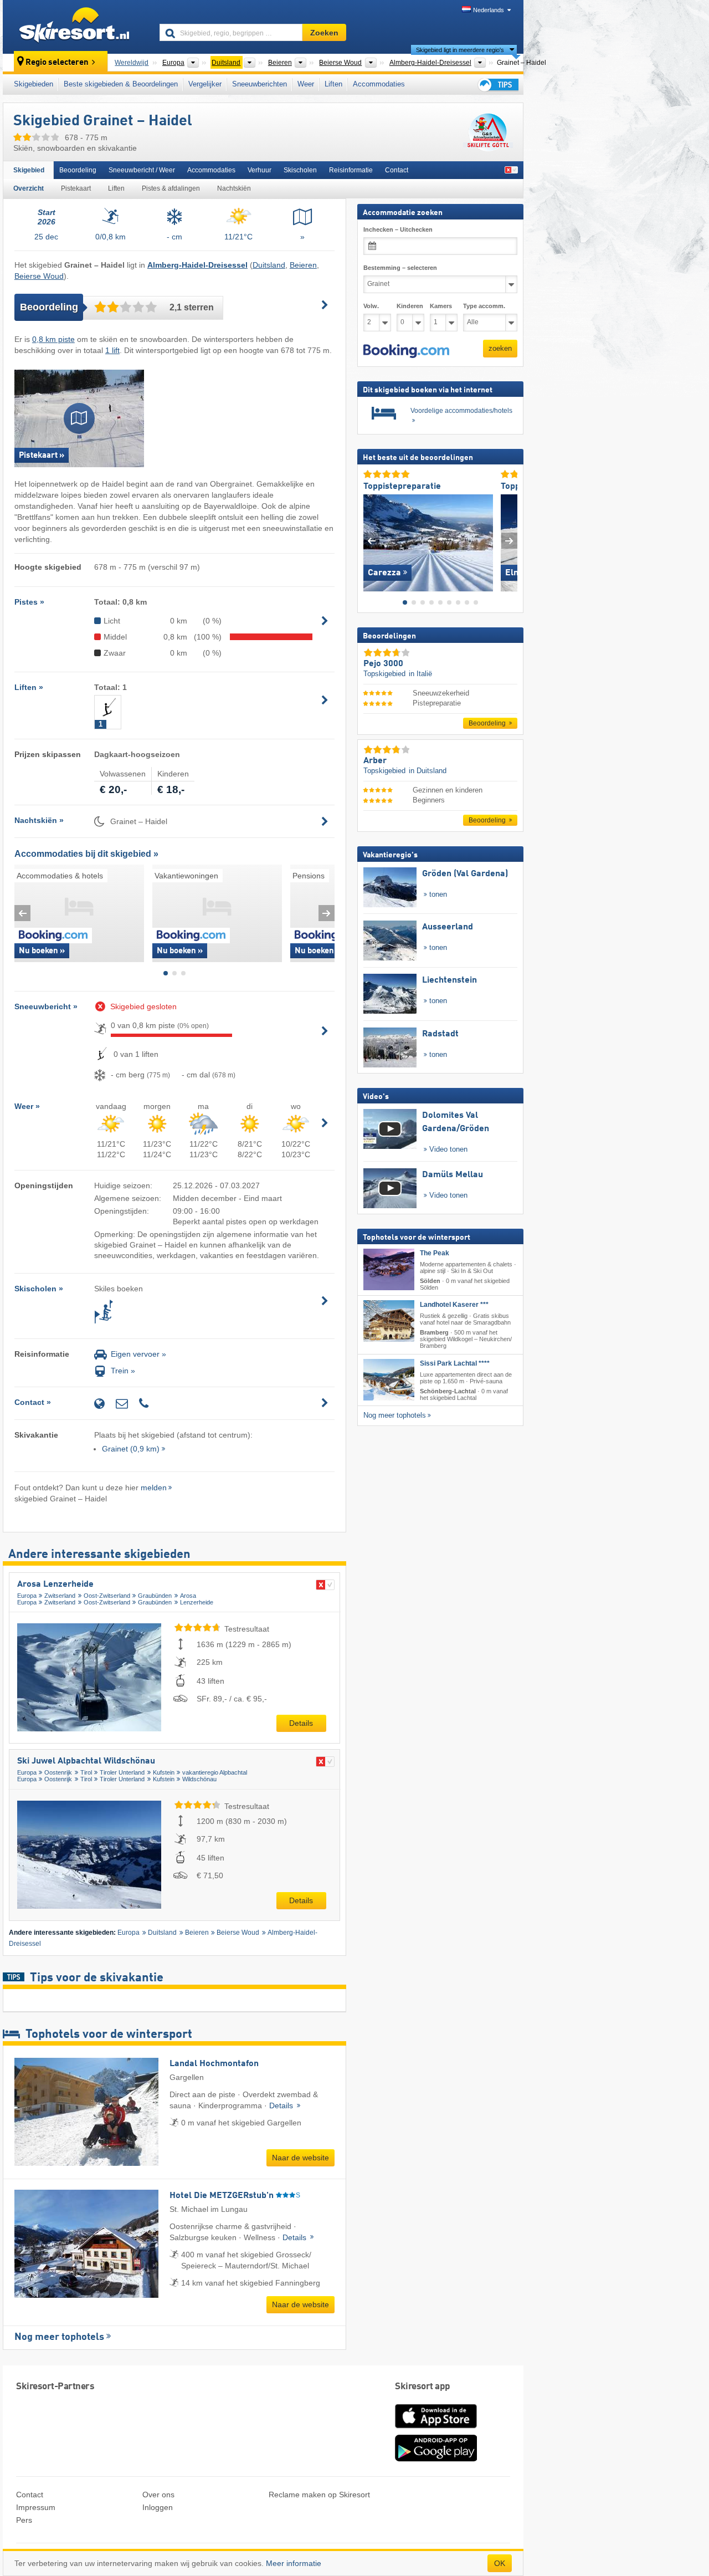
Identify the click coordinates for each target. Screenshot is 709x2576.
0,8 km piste (53, 339)
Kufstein (164, 1772)
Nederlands (489, 10)
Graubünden (155, 1596)
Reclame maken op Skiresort (319, 2495)
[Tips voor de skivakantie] (497, 85)
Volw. (371, 306)
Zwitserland (60, 1596)
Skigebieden (34, 84)
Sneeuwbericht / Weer (142, 170)
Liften (333, 84)
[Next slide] (327, 913)
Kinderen (410, 306)
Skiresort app (423, 2387)
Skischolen (300, 170)
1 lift (112, 350)
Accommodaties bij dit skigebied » (86, 854)
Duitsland (269, 265)
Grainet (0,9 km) (131, 1449)
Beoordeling (78, 170)
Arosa (188, 1596)
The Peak (435, 1253)
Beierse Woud (39, 276)
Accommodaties (379, 84)
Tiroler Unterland (122, 1772)
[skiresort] (76, 27)
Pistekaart (76, 188)
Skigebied (29, 170)
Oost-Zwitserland (107, 1596)
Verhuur (260, 170)
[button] (406, 351)
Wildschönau (199, 1779)
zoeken (500, 348)
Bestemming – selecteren (400, 268)
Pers (24, 2520)
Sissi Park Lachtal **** (455, 1363)
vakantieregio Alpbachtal (215, 1772)
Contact (397, 170)
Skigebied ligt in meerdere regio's (460, 50)
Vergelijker (205, 84)
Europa (27, 1596)
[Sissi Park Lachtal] (389, 1379)
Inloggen (158, 2507)
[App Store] (436, 2429)
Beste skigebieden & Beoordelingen (121, 84)
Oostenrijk (58, 1772)
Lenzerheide (197, 1602)
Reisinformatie (351, 170)
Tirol (86, 1772)
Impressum (36, 2507)
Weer (306, 84)
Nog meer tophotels (59, 2337)
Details (301, 1723)
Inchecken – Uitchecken (398, 229)
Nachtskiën (234, 188)
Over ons (158, 2495)
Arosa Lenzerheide (55, 1585)
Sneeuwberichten (260, 84)
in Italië (420, 674)
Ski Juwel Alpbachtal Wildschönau (86, 1761)
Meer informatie (294, 2563)
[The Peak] (389, 1269)
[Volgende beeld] (509, 540)
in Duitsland (428, 771)
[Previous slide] (22, 913)
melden (154, 1488)
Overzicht (29, 188)
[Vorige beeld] (371, 540)
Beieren (303, 265)
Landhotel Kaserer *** (454, 1305)
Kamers (441, 306)
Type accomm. (484, 306)
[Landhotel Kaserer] (389, 1321)
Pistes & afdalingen (171, 188)
